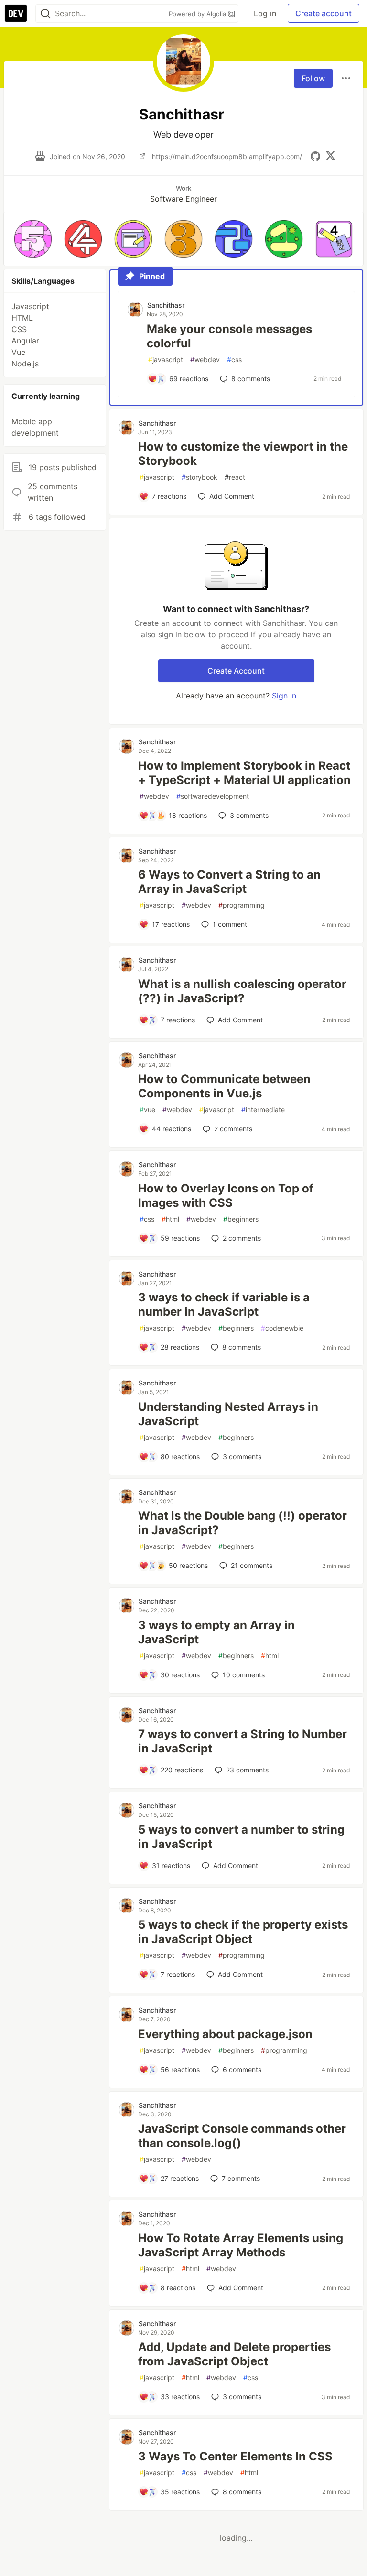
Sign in (284, 696)
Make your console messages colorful (229, 336)
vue (147, 1110)
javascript (166, 360)
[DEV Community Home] (16, 13)
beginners (241, 1219)
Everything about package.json (225, 2034)
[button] (33, 239)
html (170, 1219)
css (234, 360)
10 (244, 1675)
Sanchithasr (166, 305)
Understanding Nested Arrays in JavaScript (228, 1414)
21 (252, 1565)
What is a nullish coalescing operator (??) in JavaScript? (242, 991)
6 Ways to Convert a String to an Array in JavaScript (229, 882)
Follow (313, 78)
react (235, 477)
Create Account (236, 671)
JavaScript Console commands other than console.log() (242, 2136)
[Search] (45, 14)
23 (247, 1770)
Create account (324, 13)
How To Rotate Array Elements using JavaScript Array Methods (241, 2245)
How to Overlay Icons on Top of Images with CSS (226, 1196)
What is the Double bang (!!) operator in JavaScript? (243, 1523)
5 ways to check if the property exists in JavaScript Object (243, 1932)
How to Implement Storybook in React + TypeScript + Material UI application (244, 773)
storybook (200, 477)
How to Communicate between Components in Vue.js (224, 1086)
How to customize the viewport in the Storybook (243, 454)
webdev (205, 360)
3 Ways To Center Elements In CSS (235, 2456)
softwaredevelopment (213, 796)
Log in (265, 13)
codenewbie (282, 1328)
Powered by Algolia (198, 14)
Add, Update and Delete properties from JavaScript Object (234, 2354)
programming (242, 905)
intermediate (263, 1110)
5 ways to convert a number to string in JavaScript (241, 1837)
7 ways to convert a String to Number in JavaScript (243, 1741)
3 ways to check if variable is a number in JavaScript (224, 1304)
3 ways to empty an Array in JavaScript (216, 1632)
